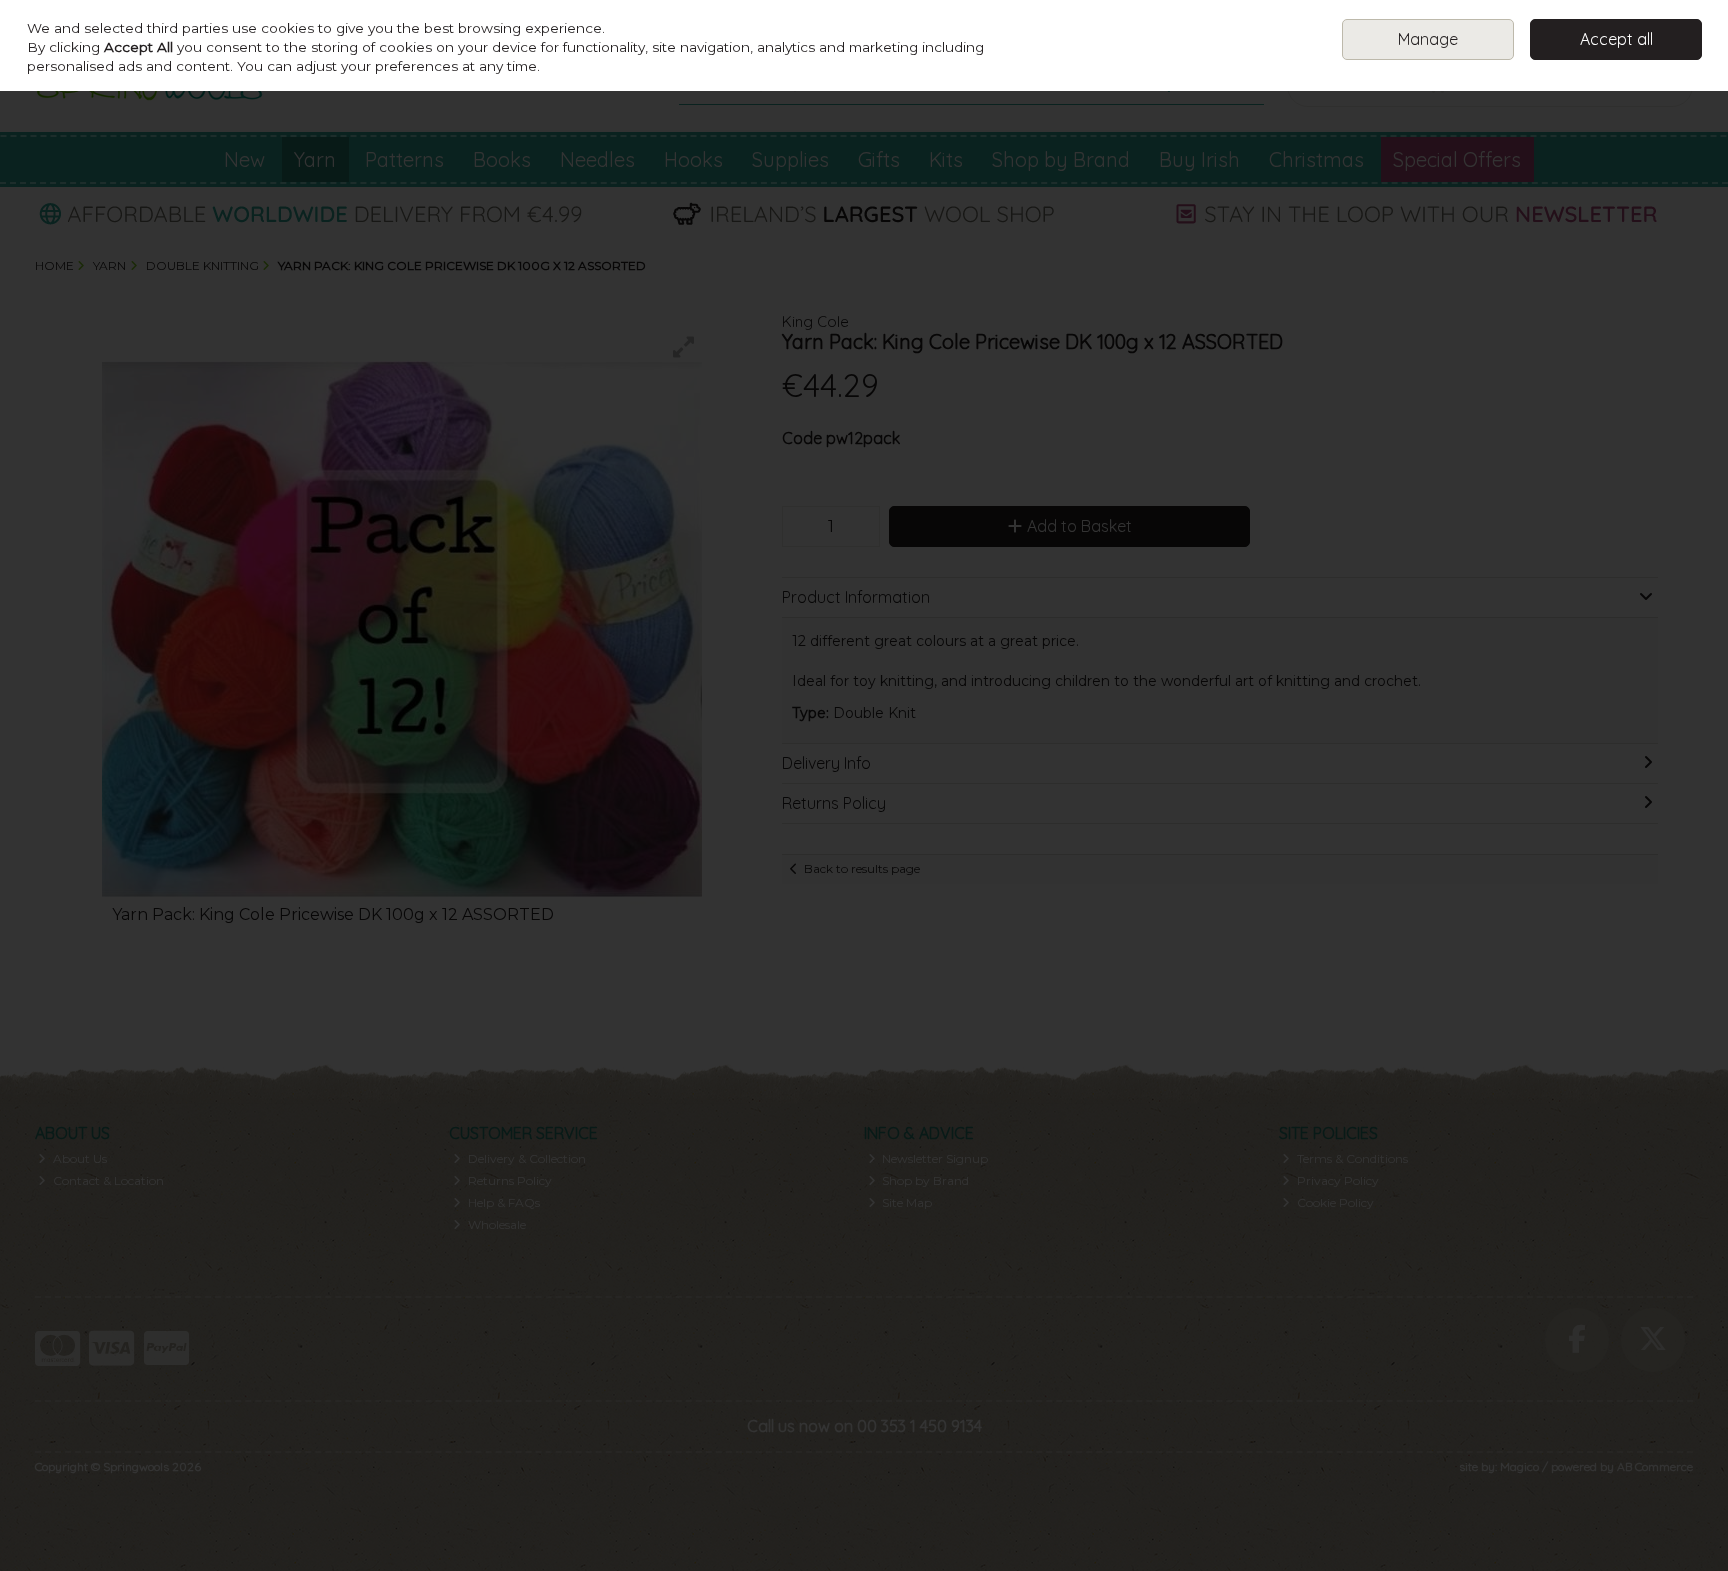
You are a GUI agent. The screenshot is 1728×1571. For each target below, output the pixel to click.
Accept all (1616, 39)
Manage (1428, 39)
